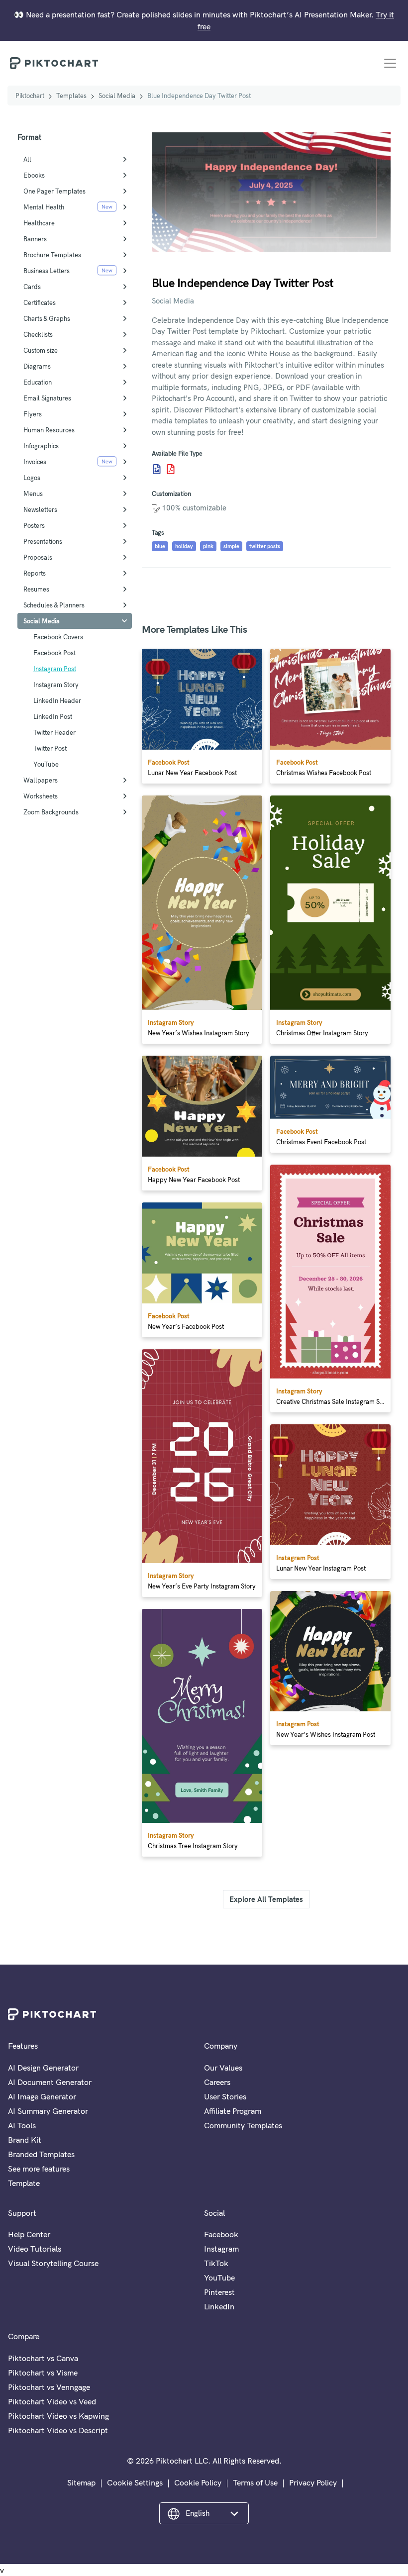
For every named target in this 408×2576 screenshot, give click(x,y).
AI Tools (22, 2125)
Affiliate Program (233, 2111)
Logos (32, 478)
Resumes (36, 589)
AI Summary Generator (48, 2111)
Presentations (43, 541)
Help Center (29, 2234)
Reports (35, 573)
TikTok (216, 2263)
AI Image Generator (42, 2096)
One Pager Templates (54, 191)
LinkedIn (219, 2306)
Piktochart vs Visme (43, 2373)
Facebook (221, 2234)
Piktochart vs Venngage (49, 2387)
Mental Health (44, 207)
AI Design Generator (43, 2068)
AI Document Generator (50, 2082)
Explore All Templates (266, 1899)
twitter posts (265, 546)
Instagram (221, 2249)
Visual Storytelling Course (53, 2263)
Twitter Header (54, 732)
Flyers (33, 414)
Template (24, 2183)
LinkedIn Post (53, 716)
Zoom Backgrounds (51, 812)
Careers (217, 2082)
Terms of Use (255, 2482)
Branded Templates (41, 2154)
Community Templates (243, 2125)
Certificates (40, 302)
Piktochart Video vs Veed (52, 2401)
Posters (34, 525)
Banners (35, 239)
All (27, 159)
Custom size (41, 350)
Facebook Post (54, 653)
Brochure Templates (52, 255)
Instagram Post (55, 669)
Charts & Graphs (47, 318)
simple (231, 546)
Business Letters (47, 271)
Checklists (38, 334)
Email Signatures (47, 398)
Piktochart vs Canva (43, 2358)
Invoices (35, 462)
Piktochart (30, 96)
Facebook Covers (58, 637)
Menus (33, 494)
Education (38, 382)
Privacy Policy (313, 2482)
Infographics (41, 446)
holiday (184, 546)
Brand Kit (25, 2140)
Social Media (117, 96)
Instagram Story (56, 685)
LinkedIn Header (57, 700)
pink (208, 546)
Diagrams (37, 366)
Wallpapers (41, 780)
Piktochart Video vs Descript (58, 2430)
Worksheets (41, 796)
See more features (39, 2169)
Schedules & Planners (54, 605)
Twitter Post (50, 748)
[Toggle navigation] (390, 63)
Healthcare (39, 223)
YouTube (46, 764)
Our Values (223, 2068)
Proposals (38, 557)
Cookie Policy (198, 2482)
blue (160, 546)
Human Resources (49, 430)
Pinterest (219, 2292)
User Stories (225, 2096)
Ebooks (34, 175)
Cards (32, 287)
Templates (71, 96)
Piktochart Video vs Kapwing (58, 2416)
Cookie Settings (135, 2482)
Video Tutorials (35, 2249)
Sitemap (81, 2482)
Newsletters (40, 509)
